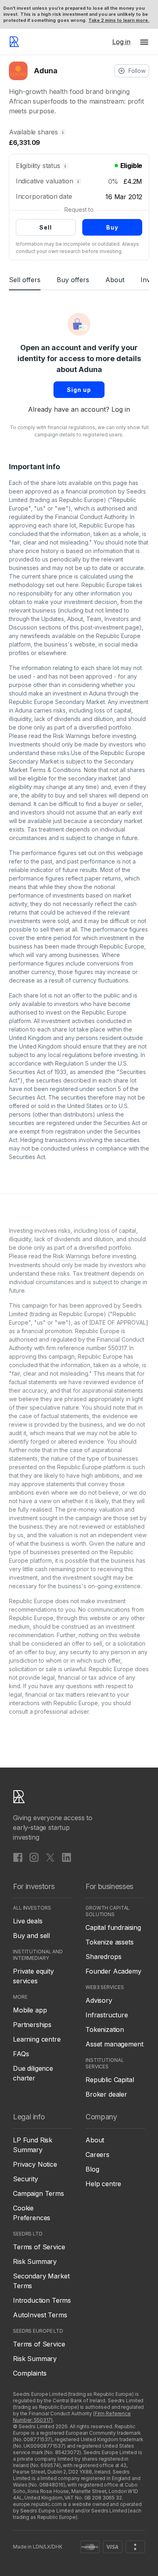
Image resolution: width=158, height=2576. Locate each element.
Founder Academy (113, 1971)
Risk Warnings (72, 736)
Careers (97, 2155)
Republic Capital (110, 2080)
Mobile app (30, 2010)
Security (26, 2179)
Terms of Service (39, 2247)
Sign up (79, 390)
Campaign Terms (38, 2193)
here (72, 585)
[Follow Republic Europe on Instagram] (34, 1857)
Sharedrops (103, 1957)
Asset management (114, 2044)
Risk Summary (35, 2261)
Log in (121, 409)
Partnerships (32, 2025)
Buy (112, 227)
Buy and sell (31, 1936)
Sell (46, 227)
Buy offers (73, 280)
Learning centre (37, 2039)
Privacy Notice (35, 2164)
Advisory (99, 2000)
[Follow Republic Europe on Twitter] (50, 1857)
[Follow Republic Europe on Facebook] (18, 1857)
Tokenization (105, 2029)
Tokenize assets (110, 1942)
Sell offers (25, 280)
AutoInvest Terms (40, 2315)
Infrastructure (107, 2015)
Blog (92, 2169)
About (115, 280)
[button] (144, 42)
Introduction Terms (42, 2300)
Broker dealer (106, 2094)
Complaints (30, 2373)
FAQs (21, 2054)
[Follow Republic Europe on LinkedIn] (66, 1857)
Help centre (103, 2184)
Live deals (28, 1921)
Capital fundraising (113, 1927)
